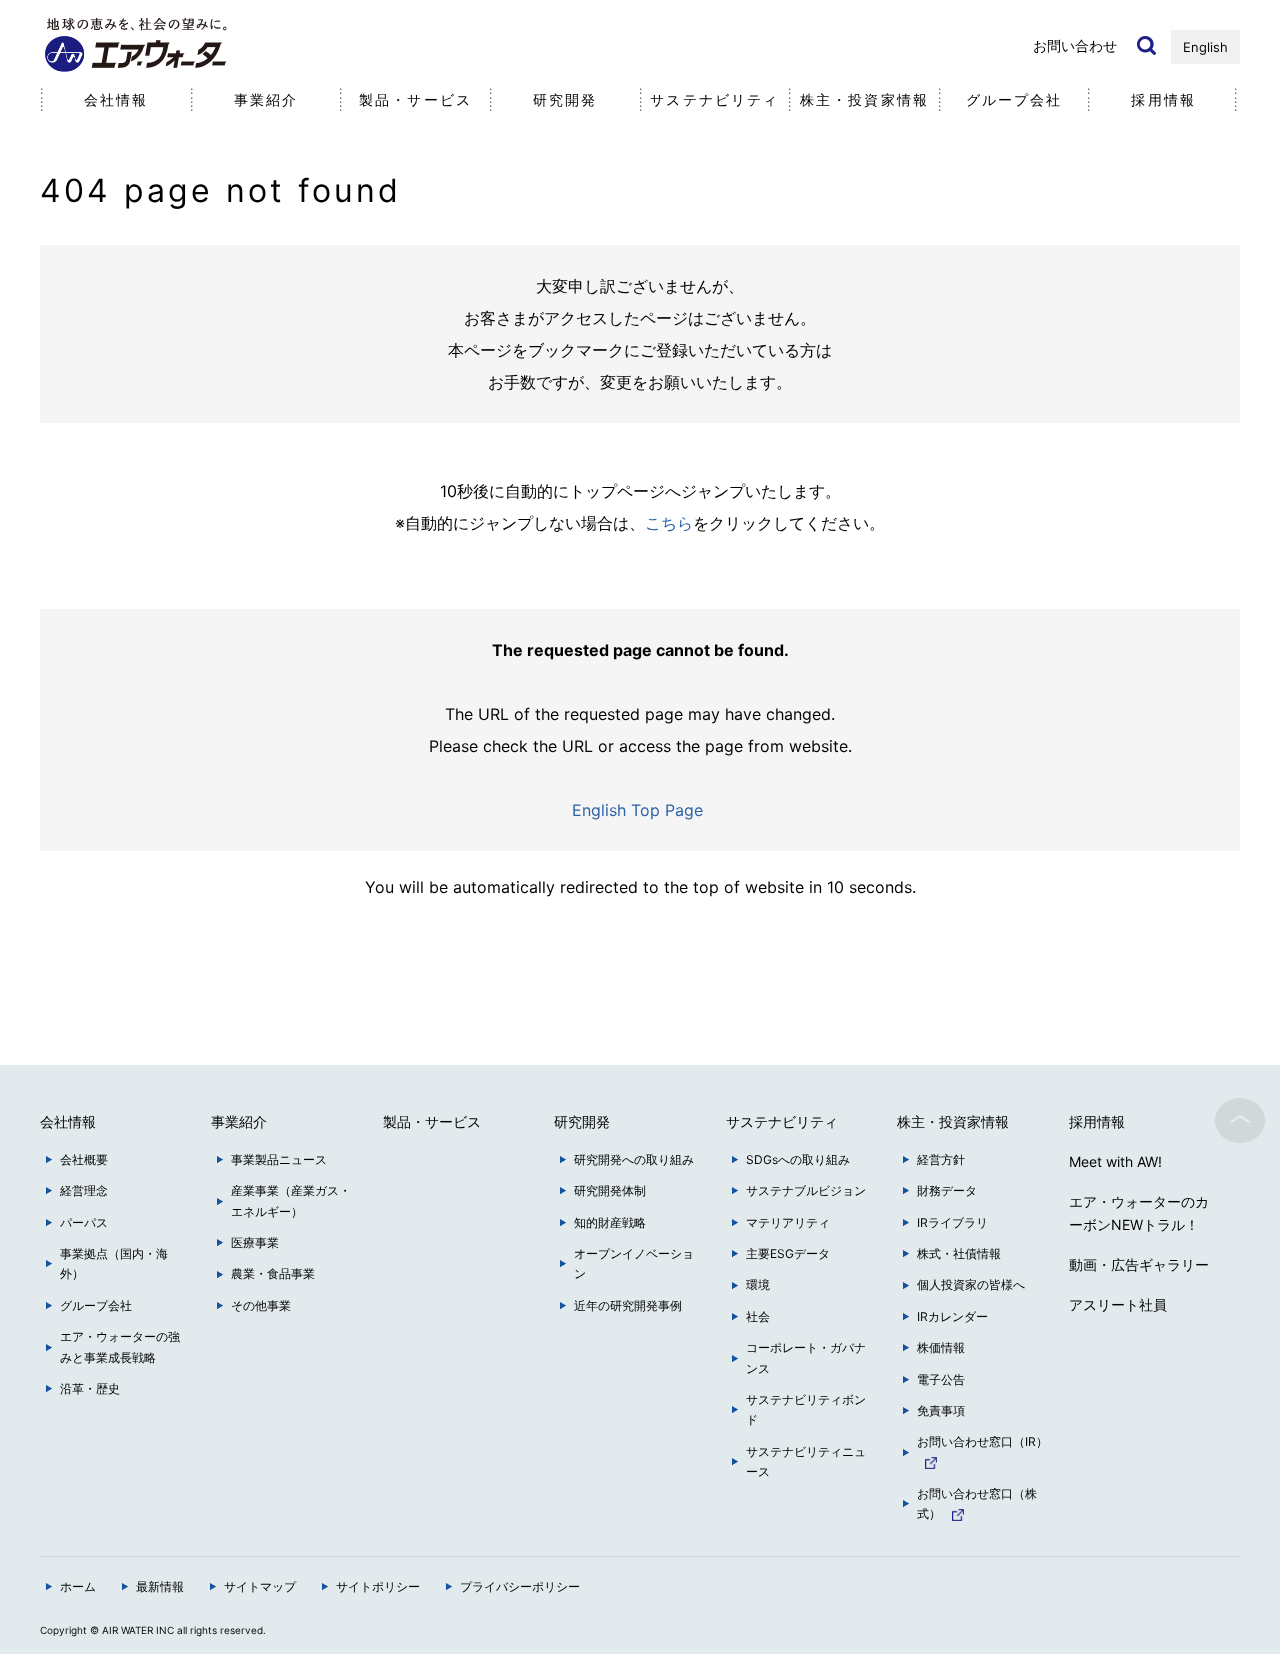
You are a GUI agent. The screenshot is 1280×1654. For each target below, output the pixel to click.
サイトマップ (260, 1586)
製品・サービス (415, 99)
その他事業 (261, 1305)
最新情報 (160, 1586)
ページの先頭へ (1240, 1120)
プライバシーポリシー (520, 1586)
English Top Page (640, 810)
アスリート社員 (1118, 1304)
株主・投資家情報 (864, 99)
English (1205, 47)
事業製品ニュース (279, 1159)
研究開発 (565, 99)
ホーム (78, 1586)
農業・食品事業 (273, 1273)
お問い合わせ (1075, 45)
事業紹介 (266, 99)
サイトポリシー (378, 1586)
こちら (669, 523)
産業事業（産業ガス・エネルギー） (291, 1200)
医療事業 (255, 1242)
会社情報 (116, 99)
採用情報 (1163, 99)
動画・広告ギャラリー (1139, 1264)
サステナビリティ (714, 99)
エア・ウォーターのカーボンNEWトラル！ (1139, 1213)
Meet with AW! (1115, 1161)
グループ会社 (1014, 99)
